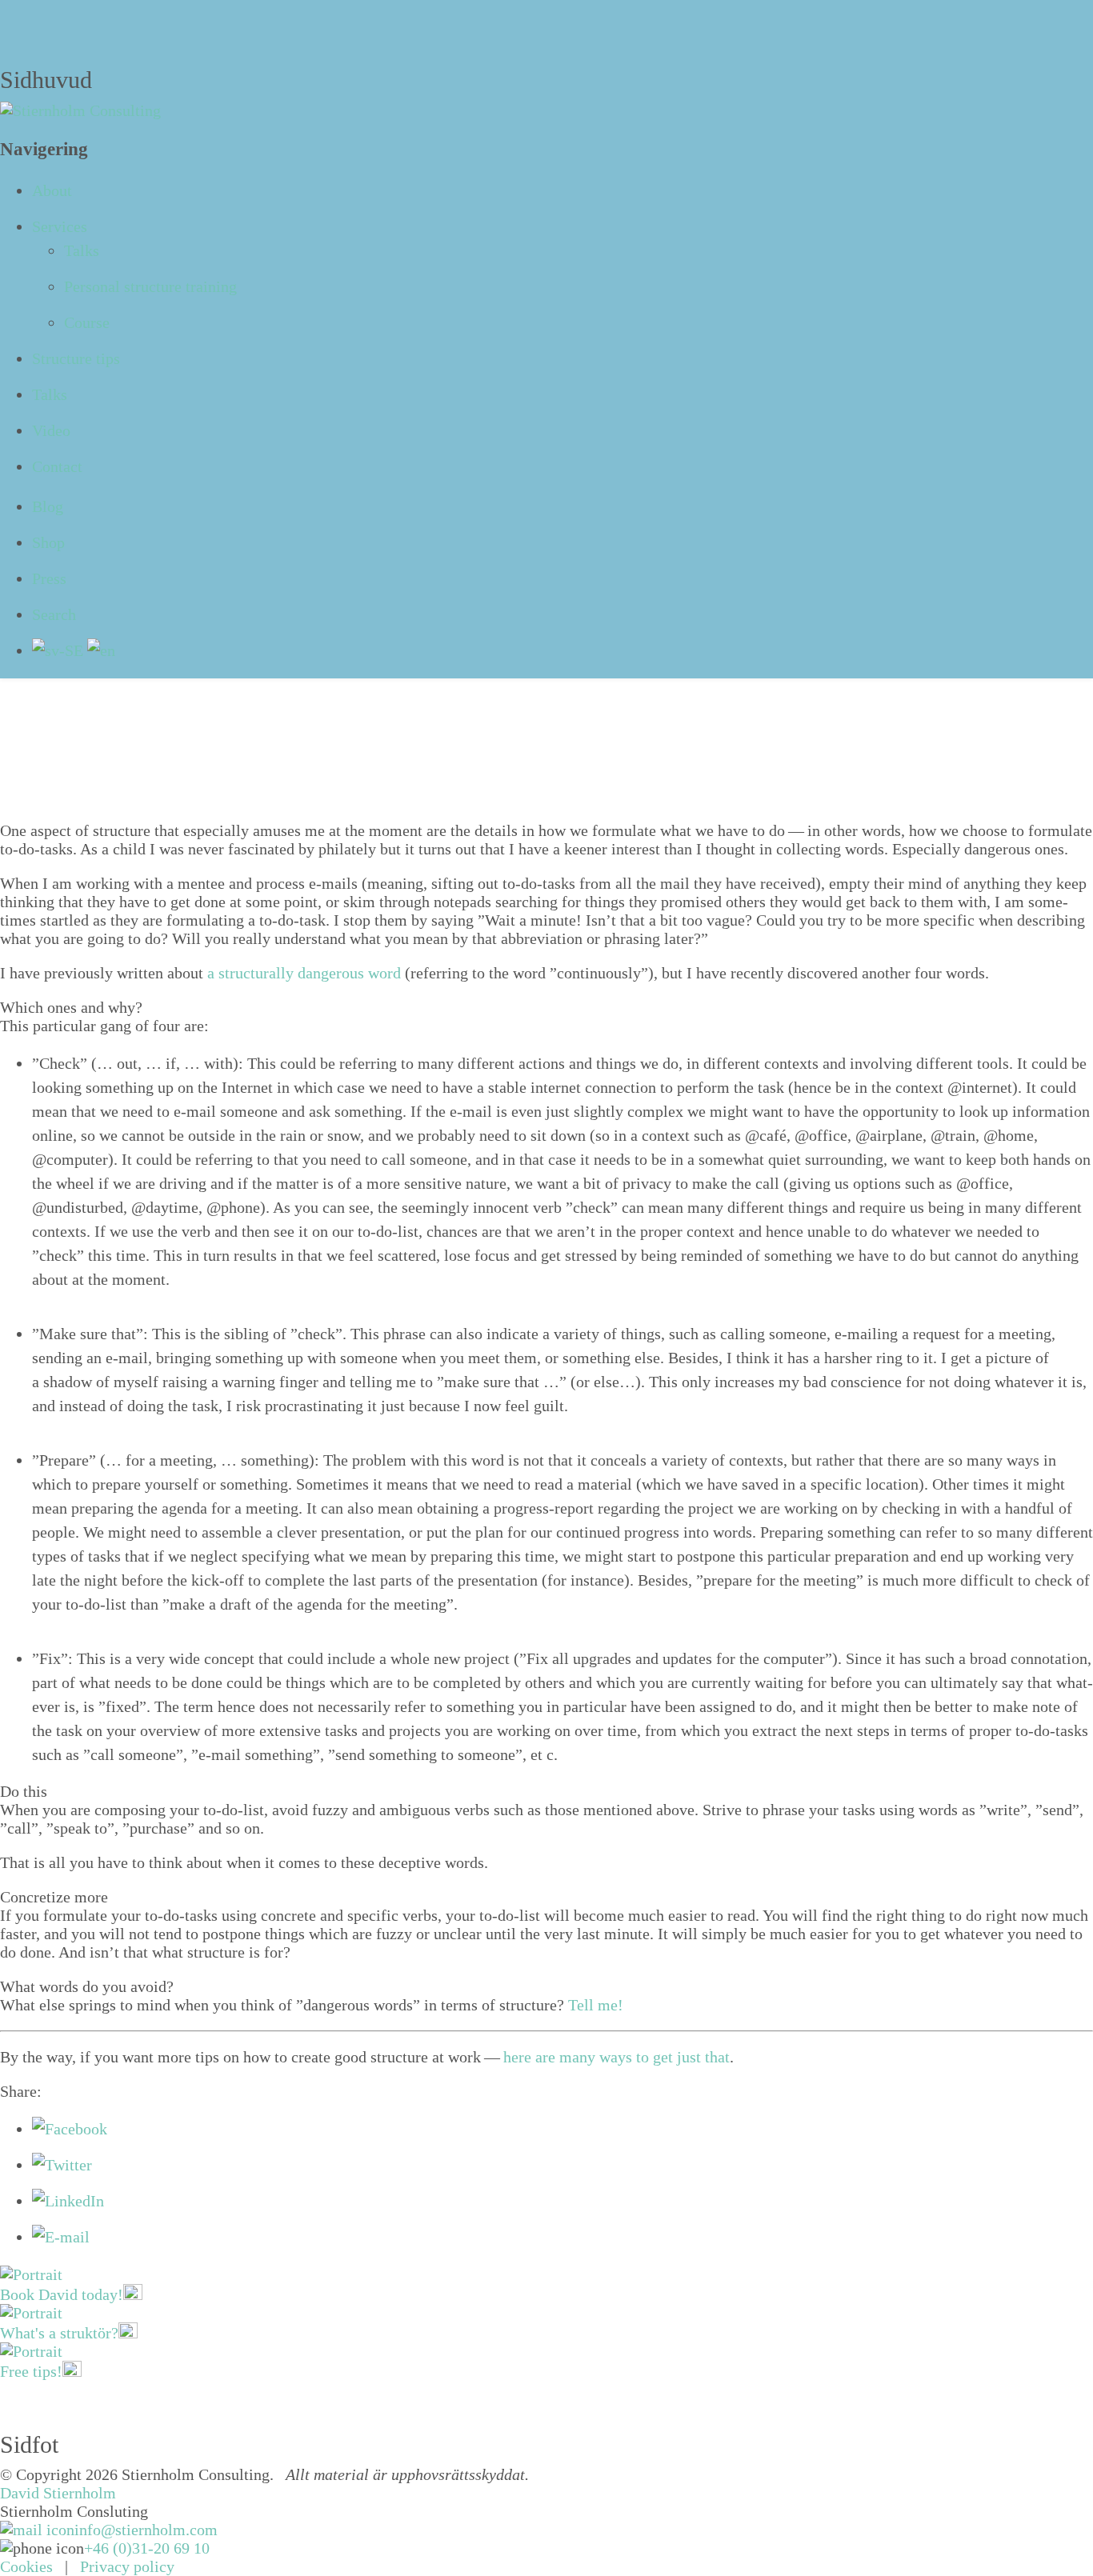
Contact (57, 466)
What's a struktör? (59, 2333)
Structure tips (76, 358)
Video (51, 430)
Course (87, 322)
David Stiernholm (58, 2493)
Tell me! (596, 2005)
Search (54, 614)
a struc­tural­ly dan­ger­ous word (304, 973)
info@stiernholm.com (146, 2530)
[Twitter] (62, 2165)
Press (49, 578)
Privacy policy (127, 2566)
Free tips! (31, 2371)
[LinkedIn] (68, 2201)
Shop (48, 542)
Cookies (26, 2566)
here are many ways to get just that (617, 2057)
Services (60, 226)
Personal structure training (150, 286)
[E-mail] (61, 2237)
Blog (48, 506)
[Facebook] (70, 2129)
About (52, 190)
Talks (82, 250)
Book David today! (62, 2294)
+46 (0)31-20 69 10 (147, 2548)
